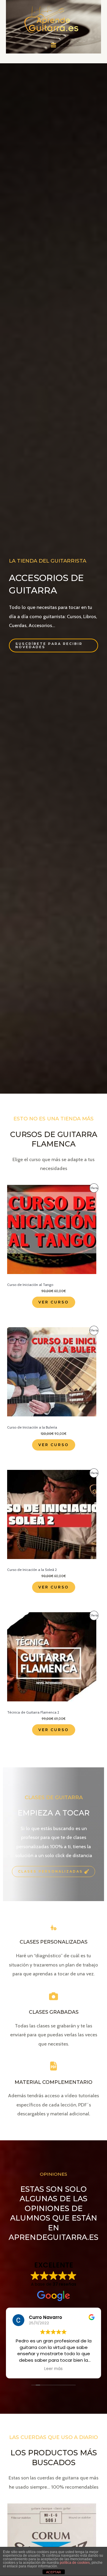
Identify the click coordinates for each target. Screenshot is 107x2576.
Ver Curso (54, 1302)
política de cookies (75, 2563)
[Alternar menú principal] (54, 45)
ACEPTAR (53, 2572)
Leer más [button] (53, 2369)
